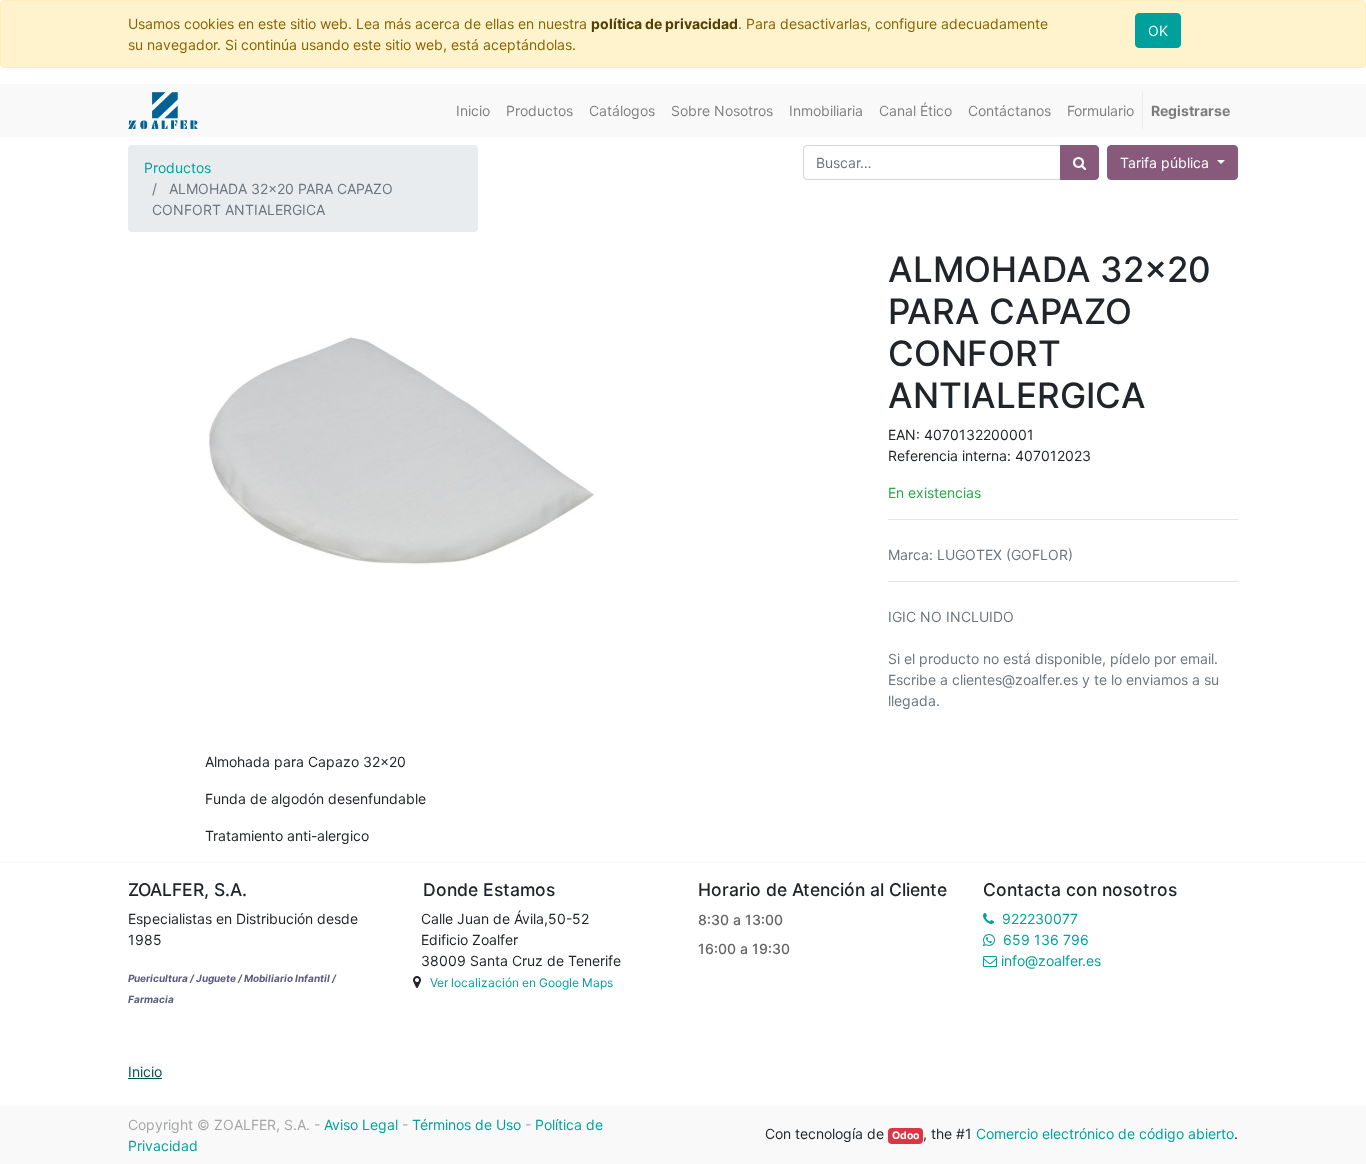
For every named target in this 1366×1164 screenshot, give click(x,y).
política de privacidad (664, 23)
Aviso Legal (361, 1124)
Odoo (905, 1135)
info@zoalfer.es (1051, 960)
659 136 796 (1046, 939)
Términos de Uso (466, 1124)
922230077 (1040, 918)
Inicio (145, 1071)
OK (1158, 30)
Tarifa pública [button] (1166, 162)
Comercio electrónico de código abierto (1105, 1133)
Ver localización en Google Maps (521, 982)
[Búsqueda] (1079, 162)
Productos (177, 167)
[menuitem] (473, 110)
